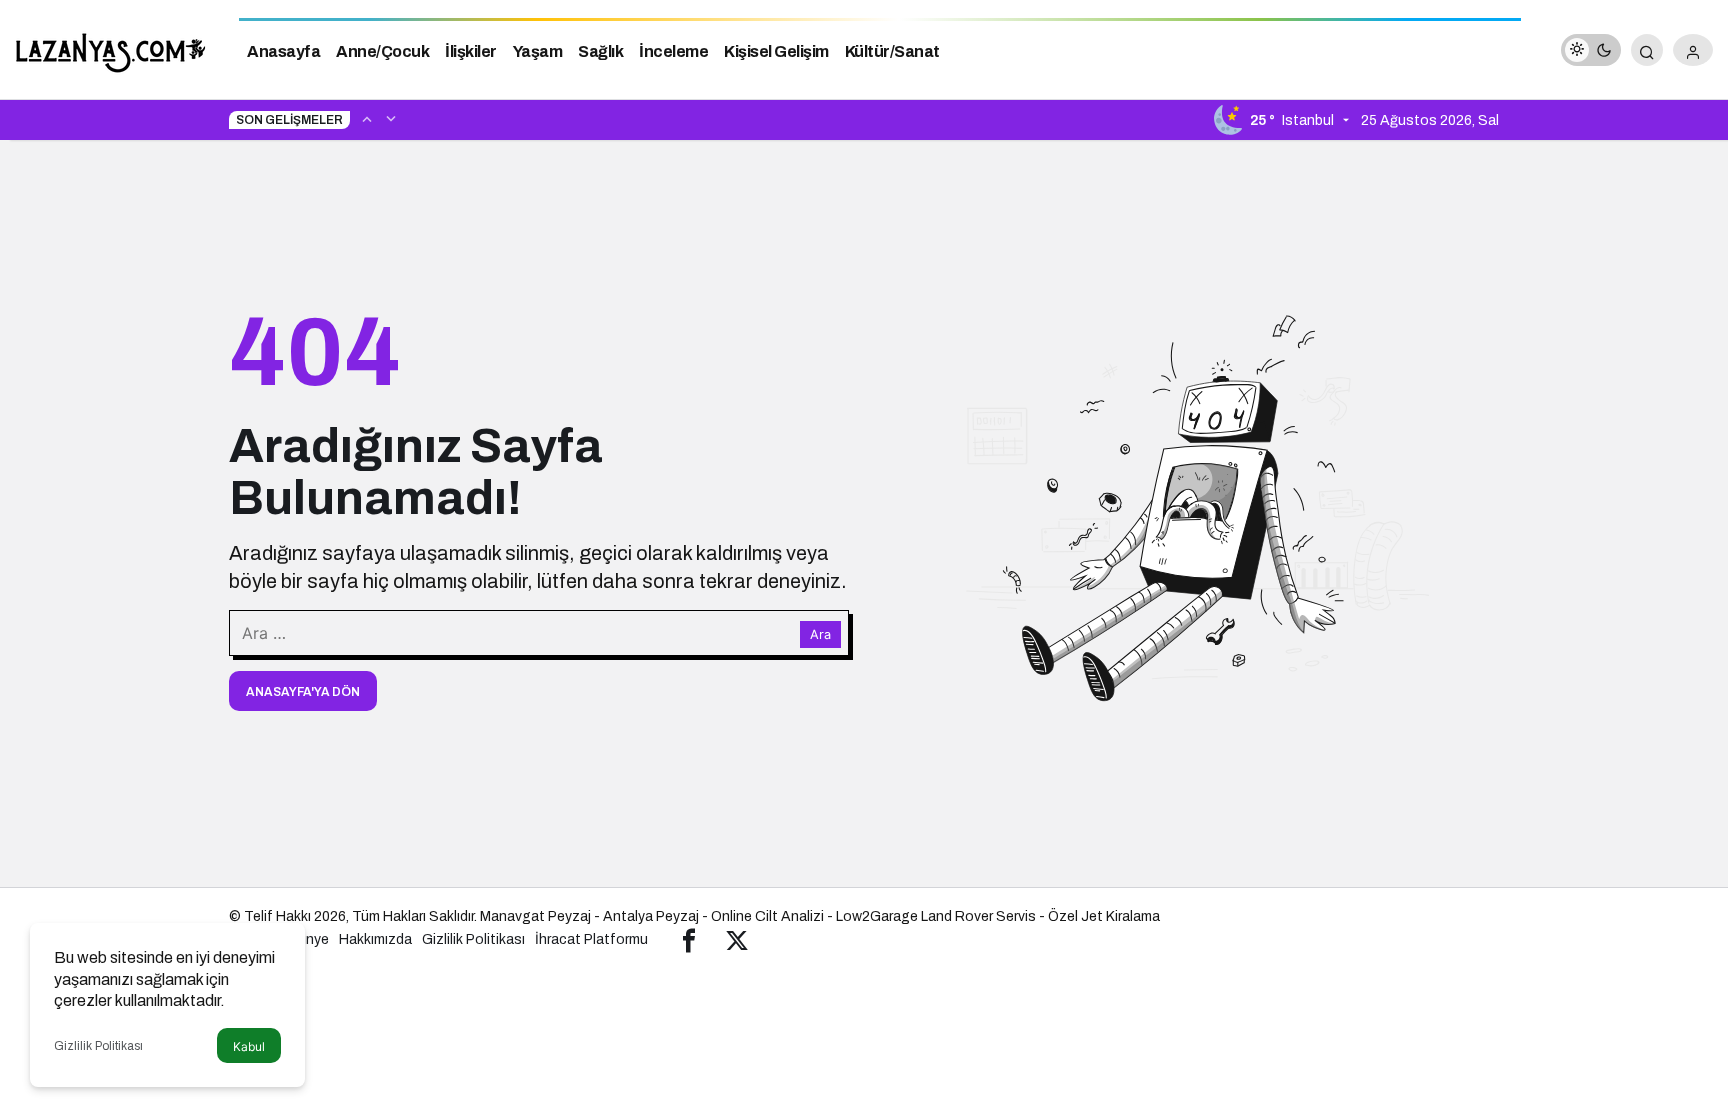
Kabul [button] (249, 1046)
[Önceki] (367, 118)
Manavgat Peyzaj (535, 916)
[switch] (1591, 50)
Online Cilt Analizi (767, 916)
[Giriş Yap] (1693, 50)
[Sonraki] (391, 118)
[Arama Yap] (1647, 50)
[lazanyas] (112, 48)
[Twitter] (737, 939)
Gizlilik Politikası (98, 1046)
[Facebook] (689, 939)
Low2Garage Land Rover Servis (936, 916)
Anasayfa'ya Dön (303, 692)
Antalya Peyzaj (651, 916)
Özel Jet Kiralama (1104, 916)
